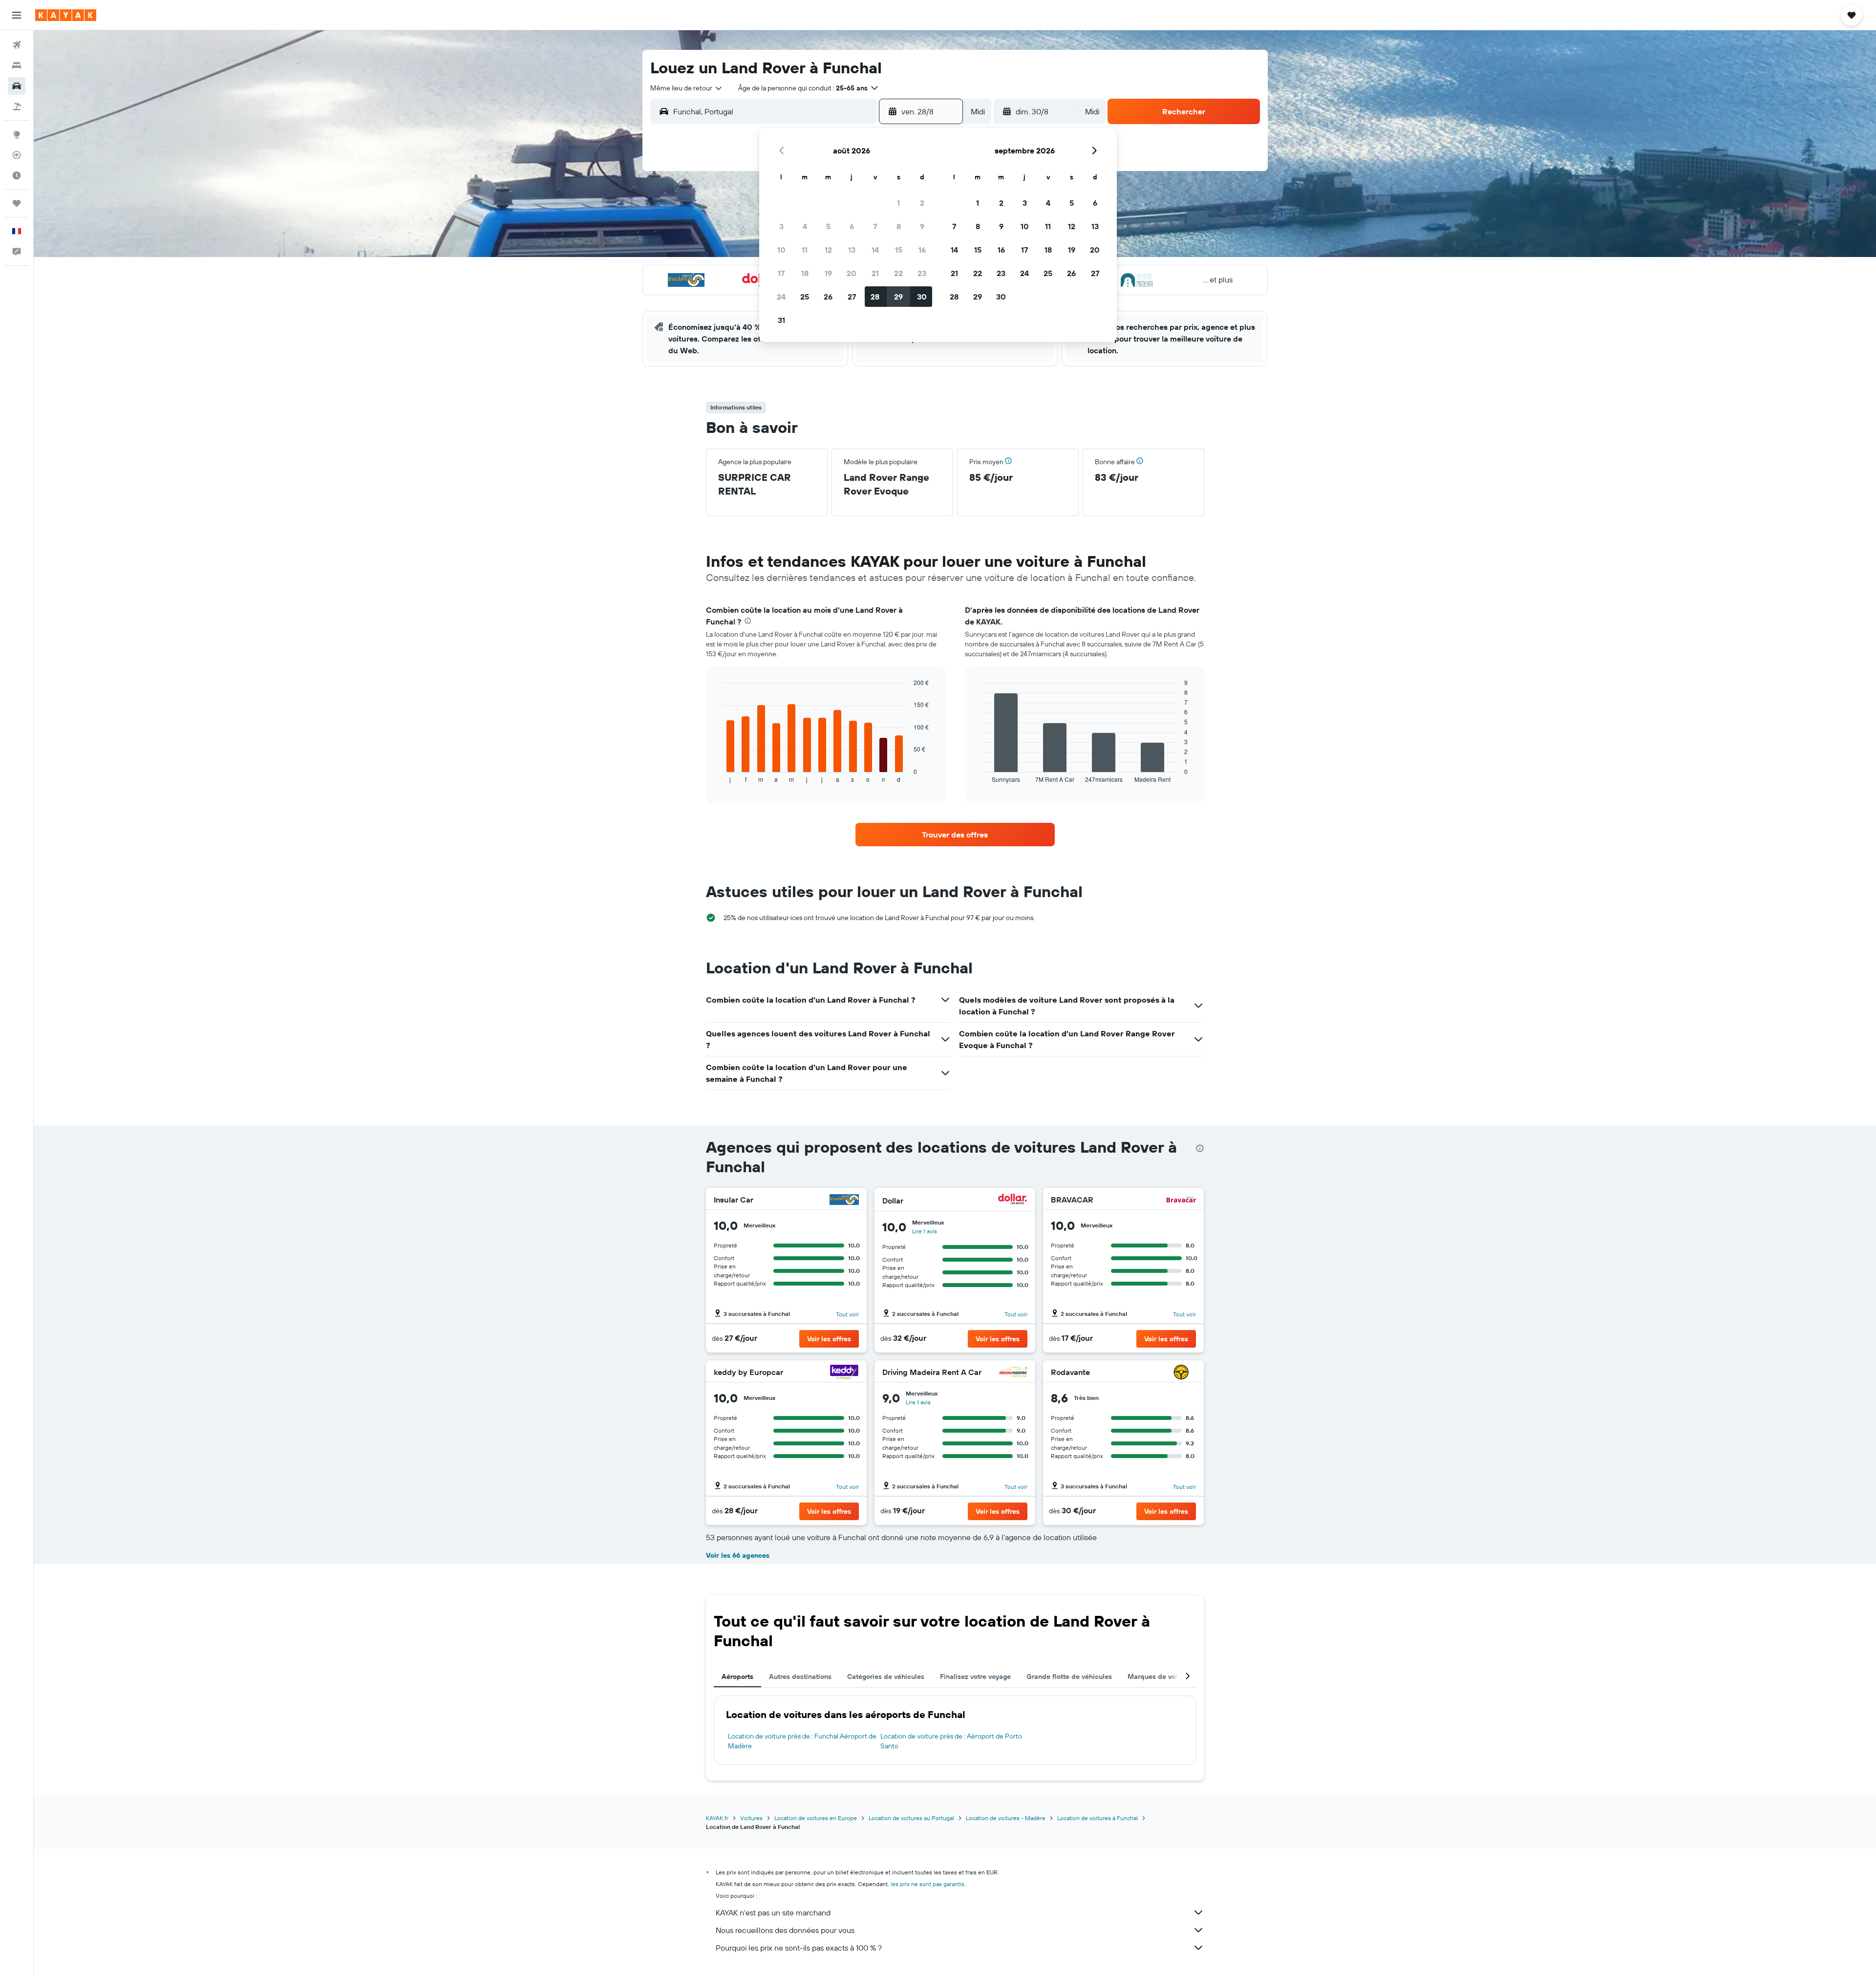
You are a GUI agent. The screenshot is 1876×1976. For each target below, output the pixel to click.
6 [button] (852, 226)
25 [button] (805, 297)
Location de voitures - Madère (1006, 1818)
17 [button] (781, 273)
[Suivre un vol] (17, 155)
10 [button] (781, 250)
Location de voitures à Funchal (1098, 1818)
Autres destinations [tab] (800, 1676)
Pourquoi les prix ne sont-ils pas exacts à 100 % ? (799, 1948)
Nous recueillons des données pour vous (785, 1930)
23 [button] (922, 273)
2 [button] (922, 203)
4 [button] (805, 226)
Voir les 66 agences (738, 1555)
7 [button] (875, 226)
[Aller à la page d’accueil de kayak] (66, 15)
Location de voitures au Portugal (911, 1818)
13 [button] (852, 250)
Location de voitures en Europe (816, 1818)
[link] (955, 835)
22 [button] (898, 273)
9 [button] (922, 226)
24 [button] (781, 297)
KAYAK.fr (717, 1818)
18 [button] (805, 273)
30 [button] (922, 297)
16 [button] (922, 250)
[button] (17, 15)
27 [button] (852, 297)
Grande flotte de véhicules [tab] (1069, 1676)
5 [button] (828, 226)
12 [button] (828, 250)
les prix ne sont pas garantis (927, 1884)
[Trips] (17, 203)
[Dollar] (1013, 1200)
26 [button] (828, 297)
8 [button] (899, 226)
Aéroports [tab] (737, 1676)
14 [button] (875, 250)
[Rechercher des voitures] (17, 86)
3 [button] (781, 226)
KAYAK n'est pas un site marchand (773, 1912)
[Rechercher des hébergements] (17, 65)
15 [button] (899, 250)
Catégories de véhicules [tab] (886, 1676)
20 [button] (852, 273)
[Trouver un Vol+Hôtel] (17, 107)
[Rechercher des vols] (17, 45)
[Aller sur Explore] (17, 134)
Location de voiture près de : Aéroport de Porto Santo (951, 1741)
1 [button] (898, 203)
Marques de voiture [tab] (1159, 1676)
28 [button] (875, 297)
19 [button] (828, 273)
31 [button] (781, 320)
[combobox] (687, 88)
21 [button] (875, 273)
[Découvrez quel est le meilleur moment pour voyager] (17, 175)
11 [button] (805, 250)
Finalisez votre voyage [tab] (975, 1676)
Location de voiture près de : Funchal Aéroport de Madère (802, 1741)
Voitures (751, 1818)
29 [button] (898, 297)
